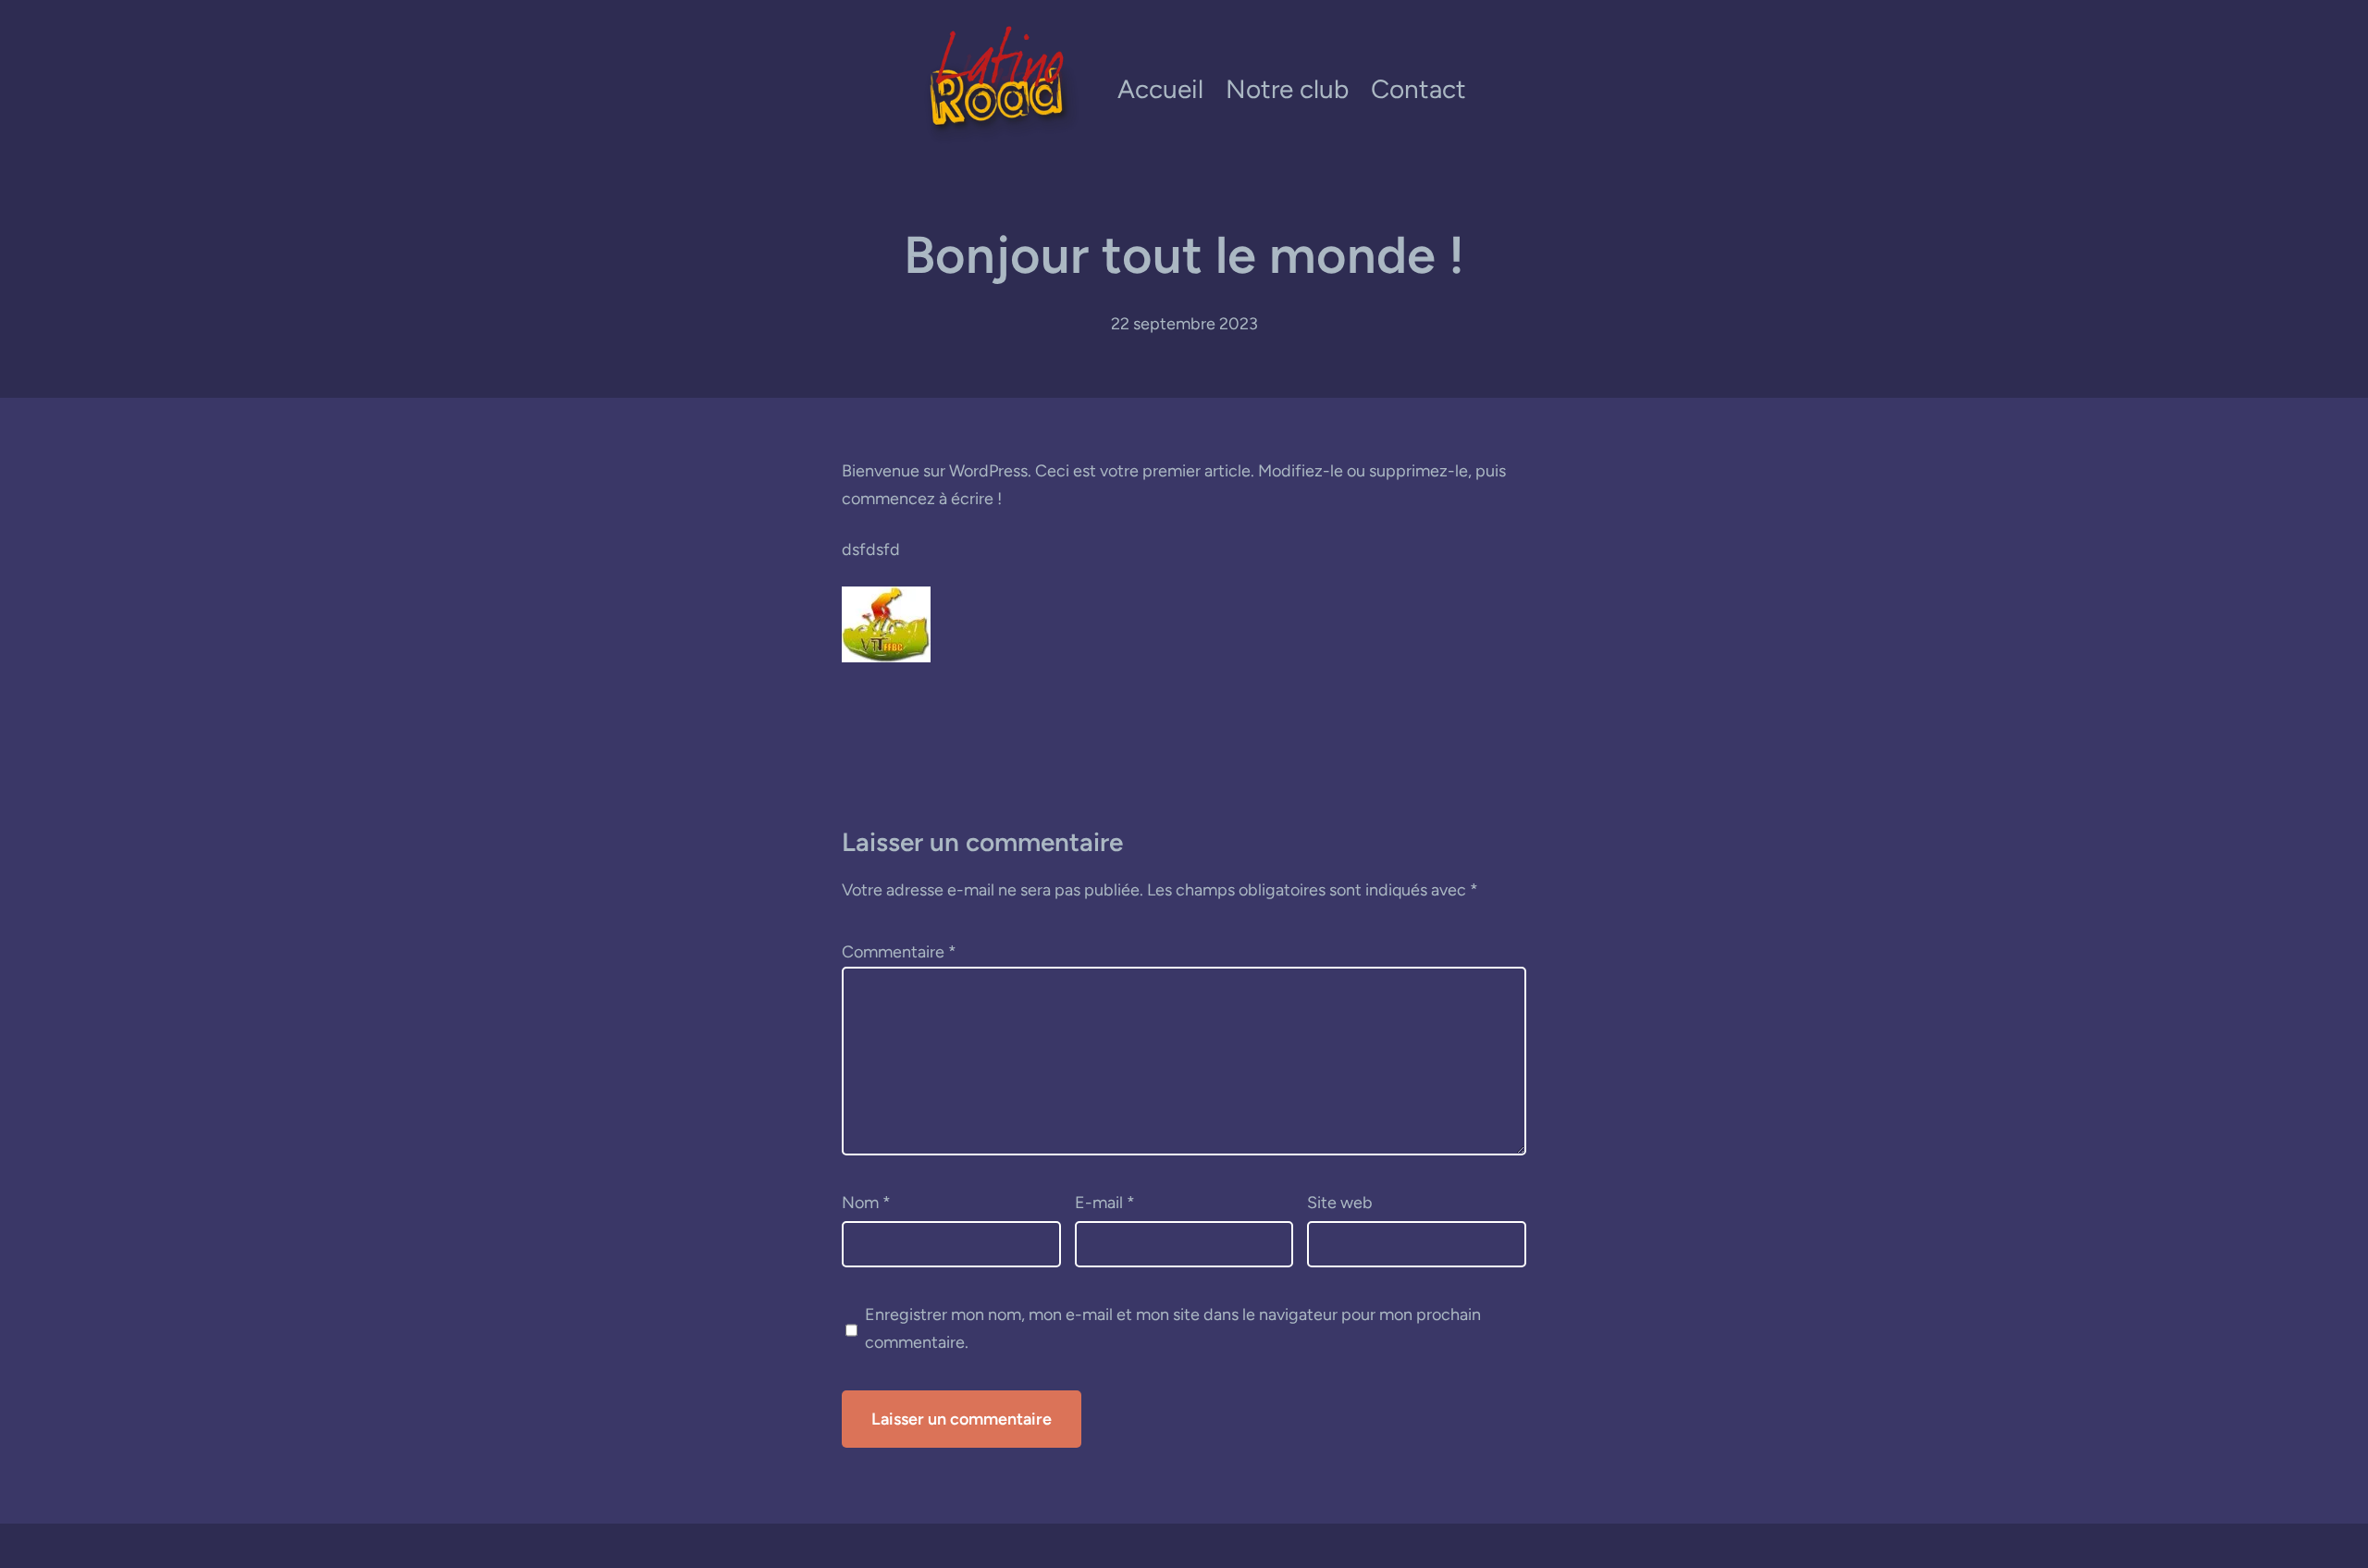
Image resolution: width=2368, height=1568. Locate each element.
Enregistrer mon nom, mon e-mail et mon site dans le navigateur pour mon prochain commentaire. (1173, 1329)
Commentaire (899, 952)
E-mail (1105, 1203)
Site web (1340, 1203)
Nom (866, 1203)
